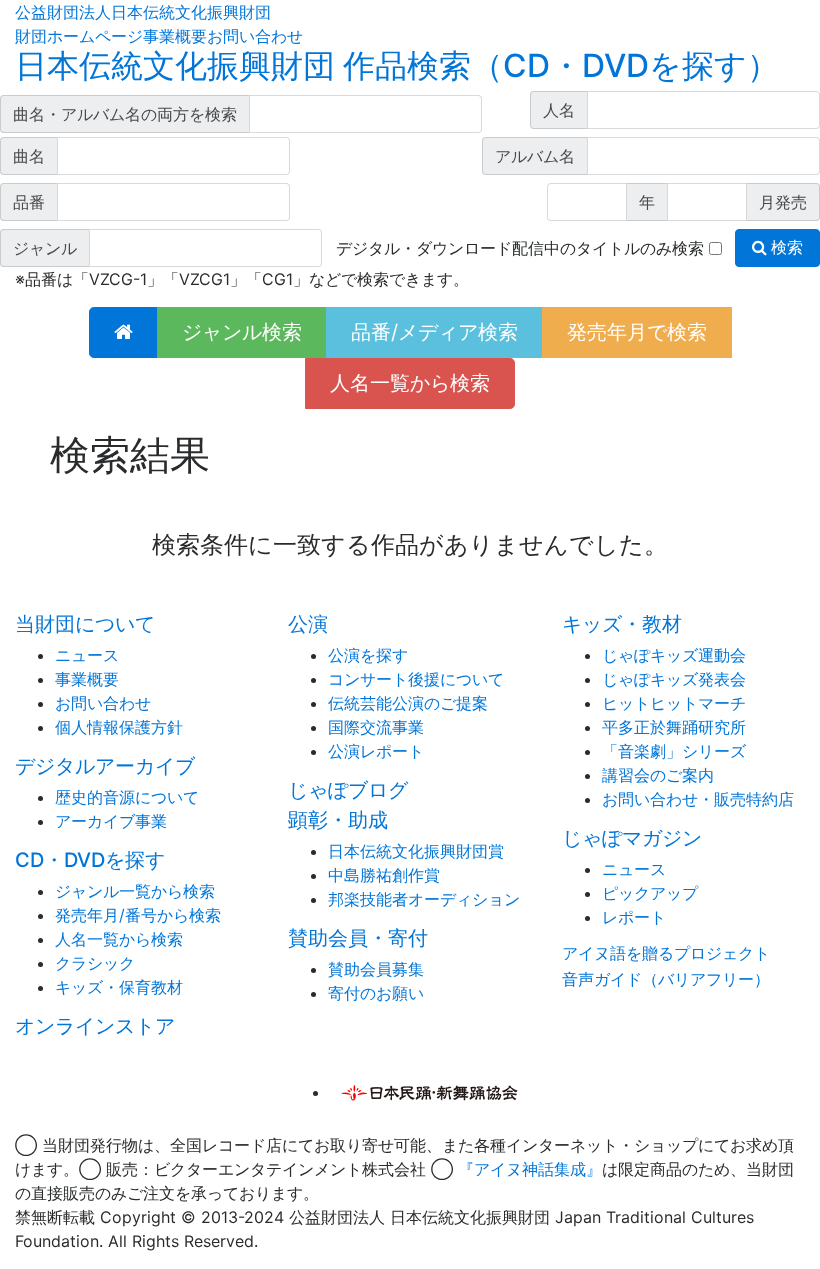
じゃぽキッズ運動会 (674, 655)
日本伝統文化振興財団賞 (416, 851)
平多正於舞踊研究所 (674, 727)
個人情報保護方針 (119, 727)
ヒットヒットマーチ (674, 703)
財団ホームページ (79, 36)
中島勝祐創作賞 (384, 875)
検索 (785, 247)
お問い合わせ (255, 36)
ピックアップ (650, 893)
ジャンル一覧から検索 (135, 891)
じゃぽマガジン (632, 838)
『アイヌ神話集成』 (530, 1169)
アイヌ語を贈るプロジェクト (666, 953)
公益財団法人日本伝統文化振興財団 (143, 12)
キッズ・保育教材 (119, 987)
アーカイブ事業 (111, 821)
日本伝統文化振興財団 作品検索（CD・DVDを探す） (397, 65)
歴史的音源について (127, 797)
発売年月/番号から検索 (138, 915)
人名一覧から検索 (410, 383)
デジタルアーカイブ (105, 766)
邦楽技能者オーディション (424, 899)
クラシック (95, 963)
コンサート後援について (416, 679)
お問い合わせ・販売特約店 (698, 799)
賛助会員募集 (376, 969)
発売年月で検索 (637, 332)
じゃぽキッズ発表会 (674, 679)
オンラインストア (95, 1026)
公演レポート (376, 751)
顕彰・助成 (338, 820)
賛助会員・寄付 (358, 938)
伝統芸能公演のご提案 (408, 703)
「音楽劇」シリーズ (674, 751)
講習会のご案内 (658, 775)
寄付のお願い (376, 993)
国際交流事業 (376, 727)
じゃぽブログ (348, 790)
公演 (308, 624)
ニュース (87, 655)
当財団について (85, 624)
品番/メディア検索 (434, 332)
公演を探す (368, 655)
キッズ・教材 (622, 624)
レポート (634, 917)
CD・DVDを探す (90, 860)
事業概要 (175, 36)
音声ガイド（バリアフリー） (666, 979)
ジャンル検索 (242, 332)
